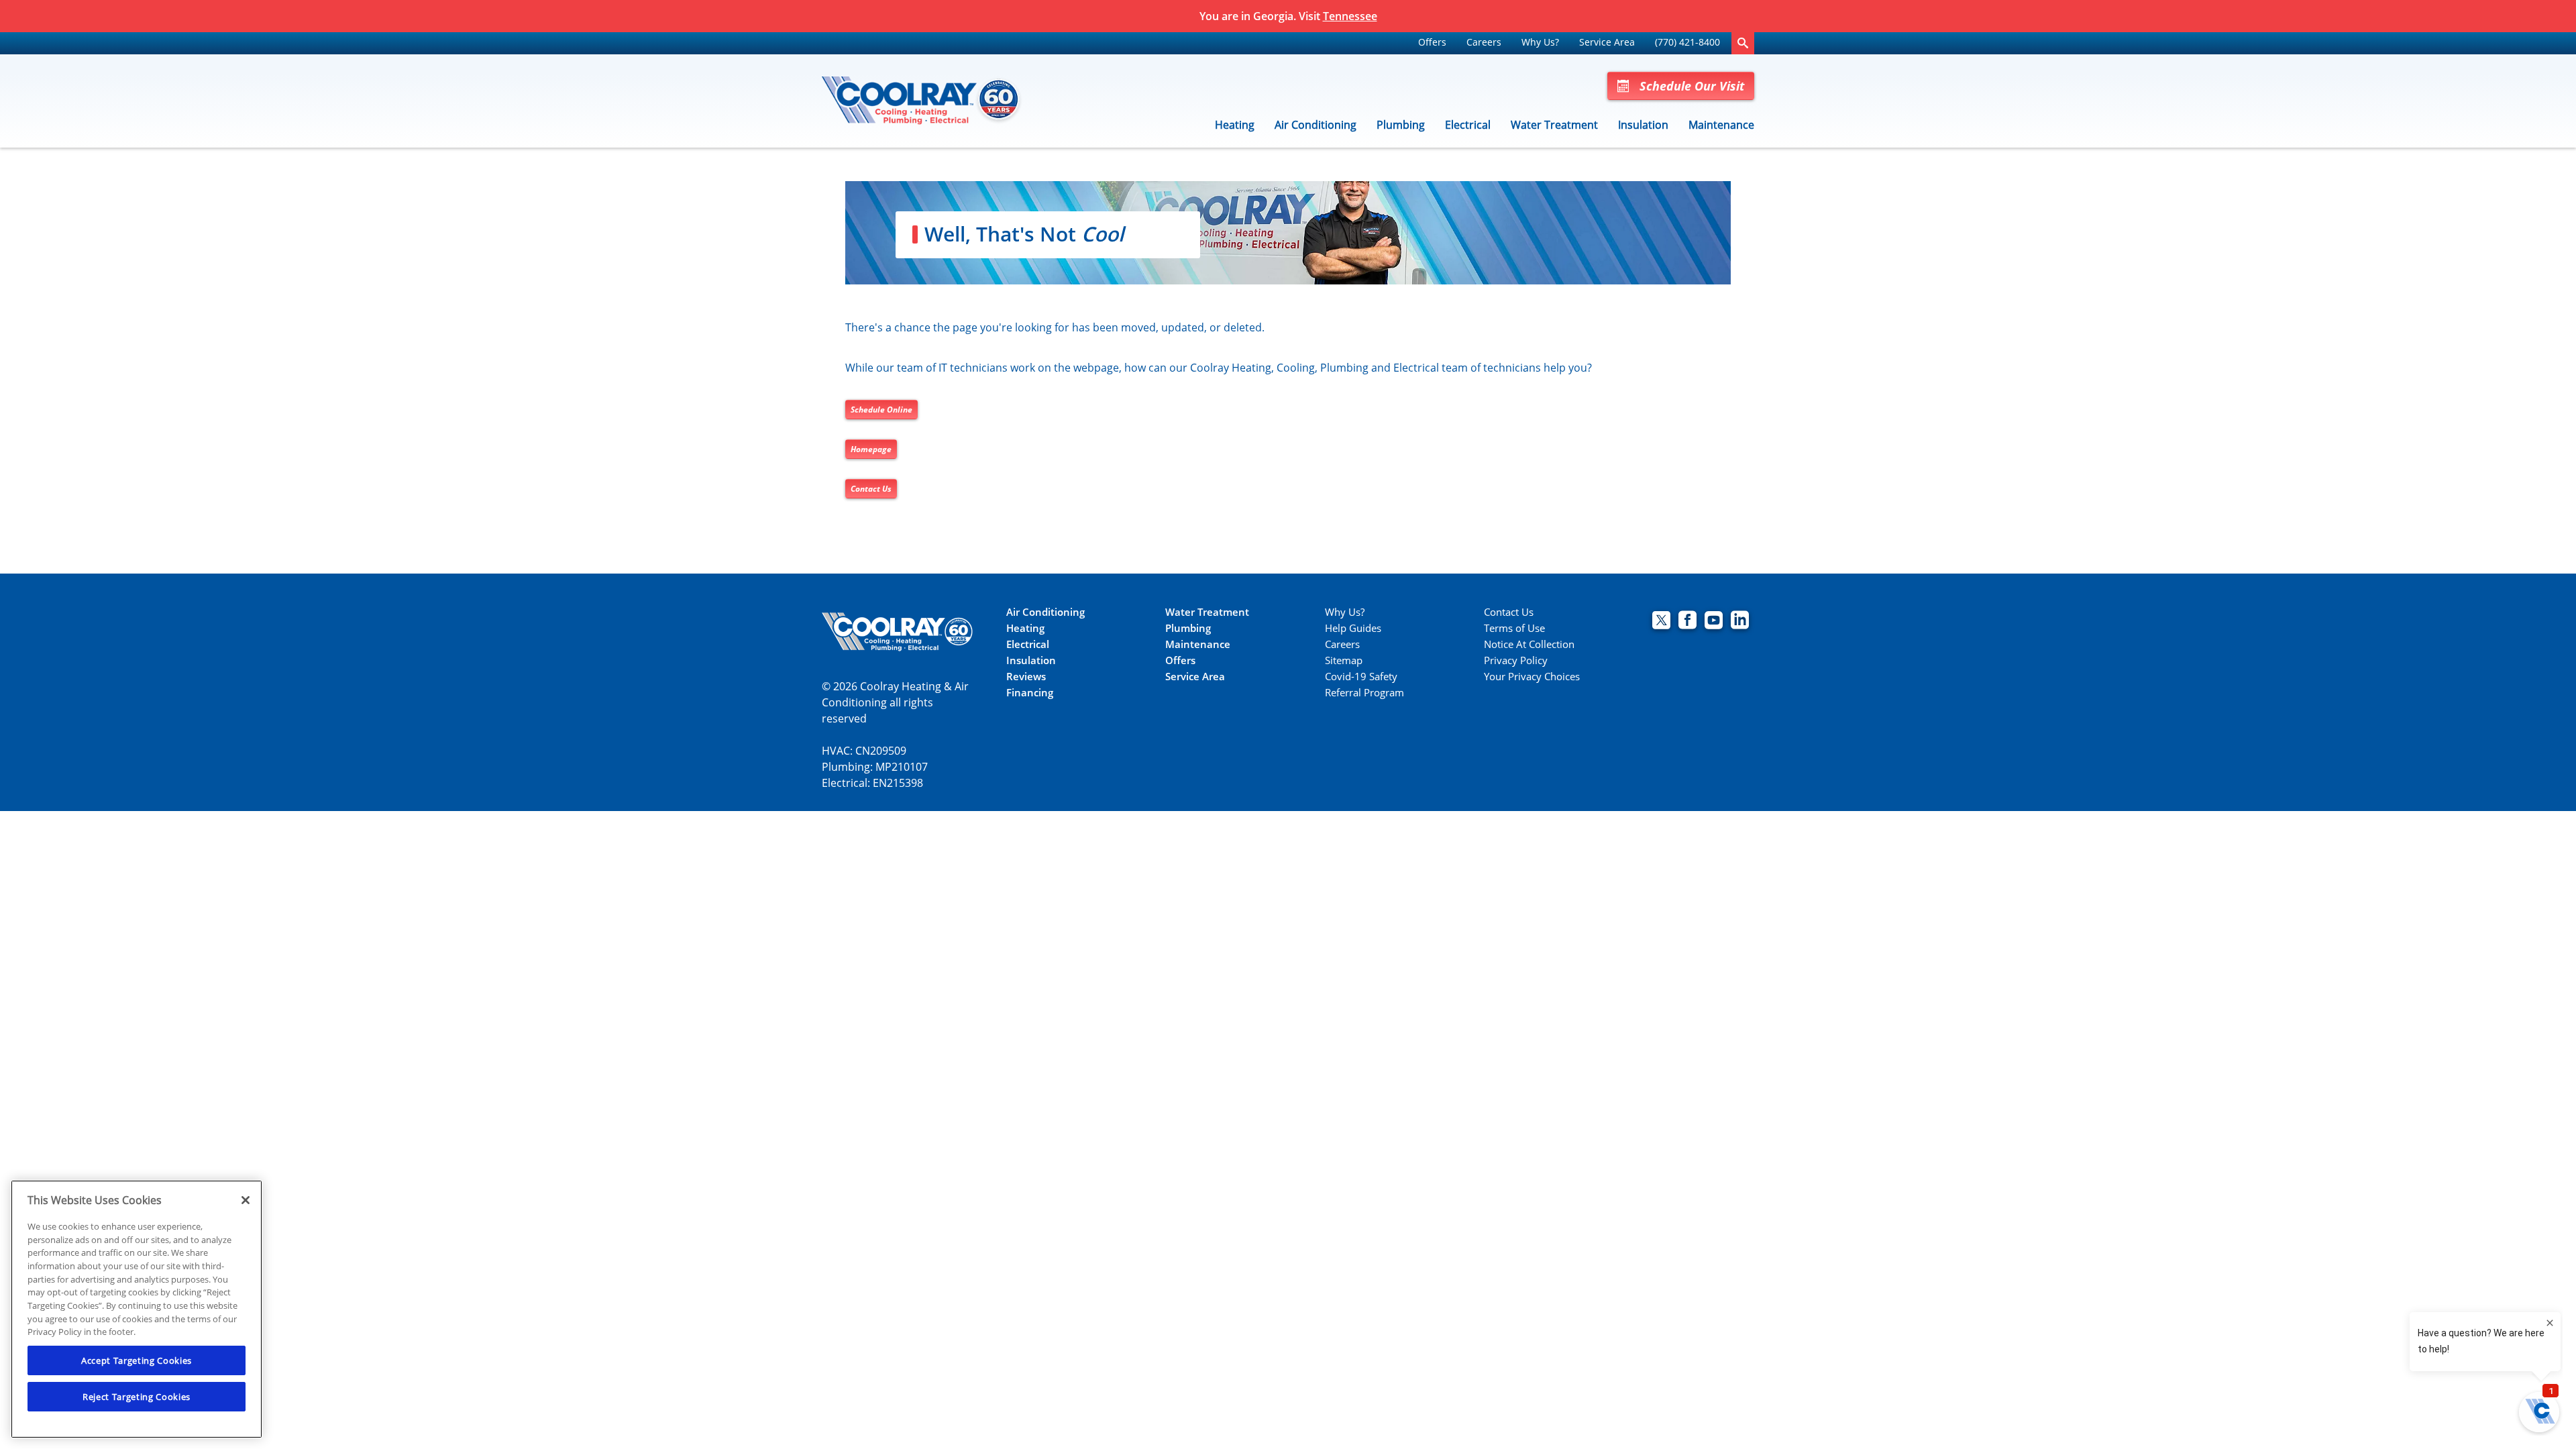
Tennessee (1350, 16)
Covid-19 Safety (1361, 677)
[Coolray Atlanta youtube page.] (1714, 622)
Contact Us (871, 489)
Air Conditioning (1316, 125)
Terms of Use (1514, 628)
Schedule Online (881, 410)
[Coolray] (922, 101)
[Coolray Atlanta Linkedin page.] (1740, 622)
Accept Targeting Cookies (137, 1360)
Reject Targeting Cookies (137, 1397)
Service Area (1607, 42)
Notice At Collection (1529, 644)
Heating (1235, 125)
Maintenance (1721, 125)
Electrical (1468, 125)
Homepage (871, 449)
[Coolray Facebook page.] (1687, 622)
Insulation (1643, 125)
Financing (1030, 693)
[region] (137, 1309)
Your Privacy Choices (1532, 677)
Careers (1484, 42)
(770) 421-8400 (1687, 42)
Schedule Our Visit (1692, 86)
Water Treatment (1554, 125)
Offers (1432, 42)
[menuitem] (1432, 43)
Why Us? (1540, 42)
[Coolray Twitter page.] (1661, 622)
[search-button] (1743, 43)
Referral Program (1364, 693)
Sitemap (1344, 660)
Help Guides (1353, 628)
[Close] (246, 1200)
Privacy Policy (1516, 660)
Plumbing (1401, 125)
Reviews (1026, 677)
